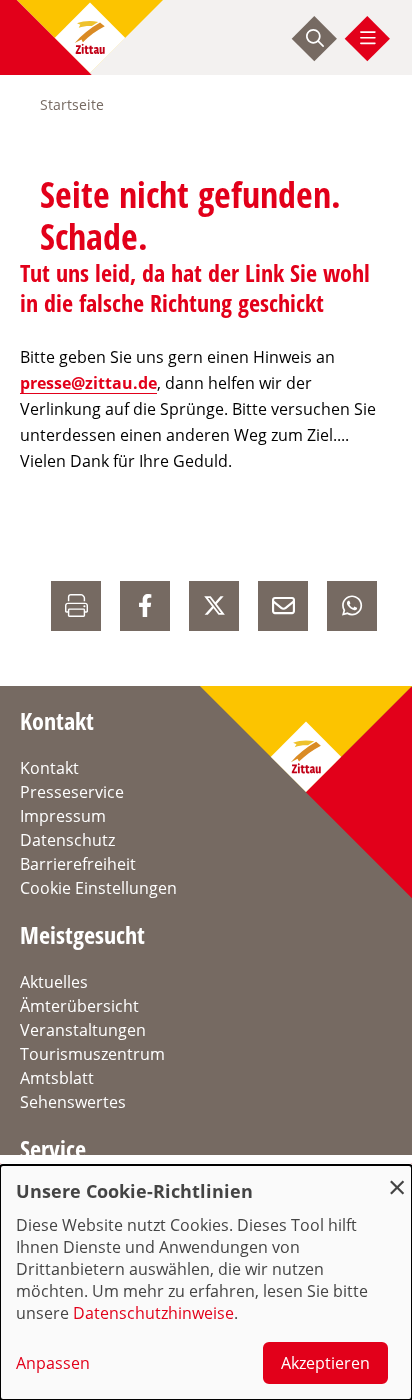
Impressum (63, 816)
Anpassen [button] (53, 1363)
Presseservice (72, 792)
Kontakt (49, 768)
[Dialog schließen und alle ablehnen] (397, 1177)
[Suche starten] (315, 38)
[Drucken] (76, 606)
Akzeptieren (325, 1363)
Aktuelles (54, 982)
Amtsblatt (57, 1078)
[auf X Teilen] (214, 606)
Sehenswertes (73, 1102)
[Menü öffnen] (368, 38)
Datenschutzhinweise (153, 1313)
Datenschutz (67, 840)
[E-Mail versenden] (283, 606)
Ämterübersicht (79, 1006)
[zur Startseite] (90, 37)
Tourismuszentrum (92, 1054)
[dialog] (206, 1282)
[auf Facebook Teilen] (145, 606)
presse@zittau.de (88, 383)
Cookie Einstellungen (98, 888)
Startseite (72, 104)
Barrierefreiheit (78, 864)
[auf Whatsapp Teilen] (352, 606)
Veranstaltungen (83, 1030)
